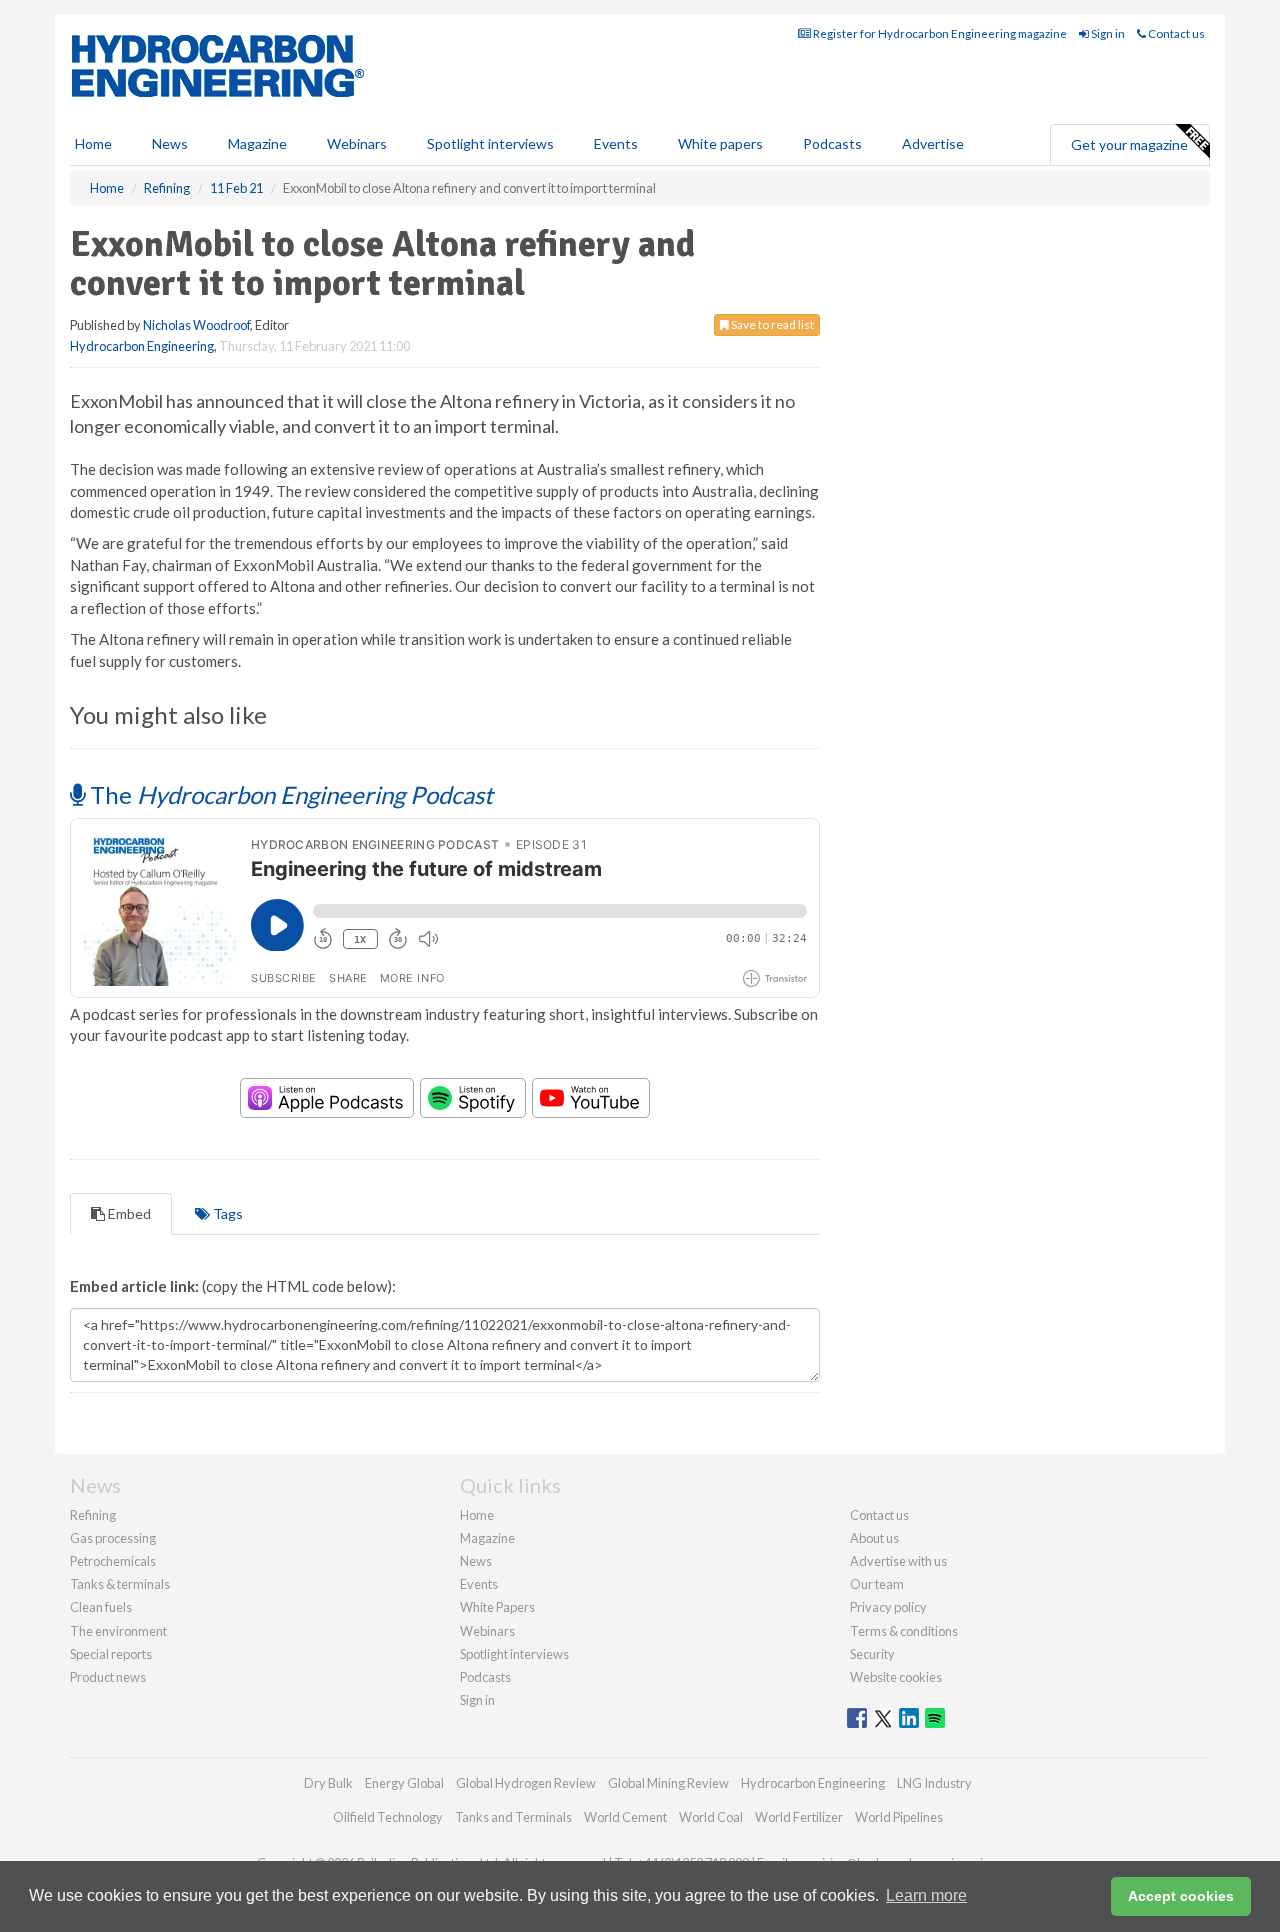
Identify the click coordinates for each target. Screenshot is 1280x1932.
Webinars (357, 143)
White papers (720, 143)
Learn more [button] (926, 1895)
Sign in (1107, 33)
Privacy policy (888, 1607)
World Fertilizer (799, 1817)
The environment (118, 1631)
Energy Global (404, 1783)
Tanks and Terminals (513, 1817)
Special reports (111, 1654)
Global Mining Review (668, 1783)
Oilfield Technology (388, 1817)
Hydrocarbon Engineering (142, 346)
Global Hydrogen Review (526, 1783)
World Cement (625, 1817)
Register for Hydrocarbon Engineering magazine (939, 33)
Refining (93, 1515)
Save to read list (771, 324)
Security (872, 1654)
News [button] (170, 143)
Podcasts (832, 143)
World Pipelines (899, 1817)
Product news (108, 1677)
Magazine (257, 143)
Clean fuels (101, 1607)
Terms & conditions (904, 1631)
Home (93, 143)
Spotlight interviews (490, 143)
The (289, 794)
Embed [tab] (128, 1213)
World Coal (711, 1817)
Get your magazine (1129, 144)
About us (874, 1538)
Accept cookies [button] (1181, 1896)
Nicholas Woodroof (196, 325)
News (476, 1561)
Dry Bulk (328, 1783)
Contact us (1175, 33)
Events (616, 143)
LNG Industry (934, 1783)
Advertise (933, 143)
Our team (877, 1584)
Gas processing (113, 1538)
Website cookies (896, 1677)
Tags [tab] (226, 1213)
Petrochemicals (113, 1561)
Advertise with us (898, 1561)
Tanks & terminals (120, 1584)
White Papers (497, 1607)
